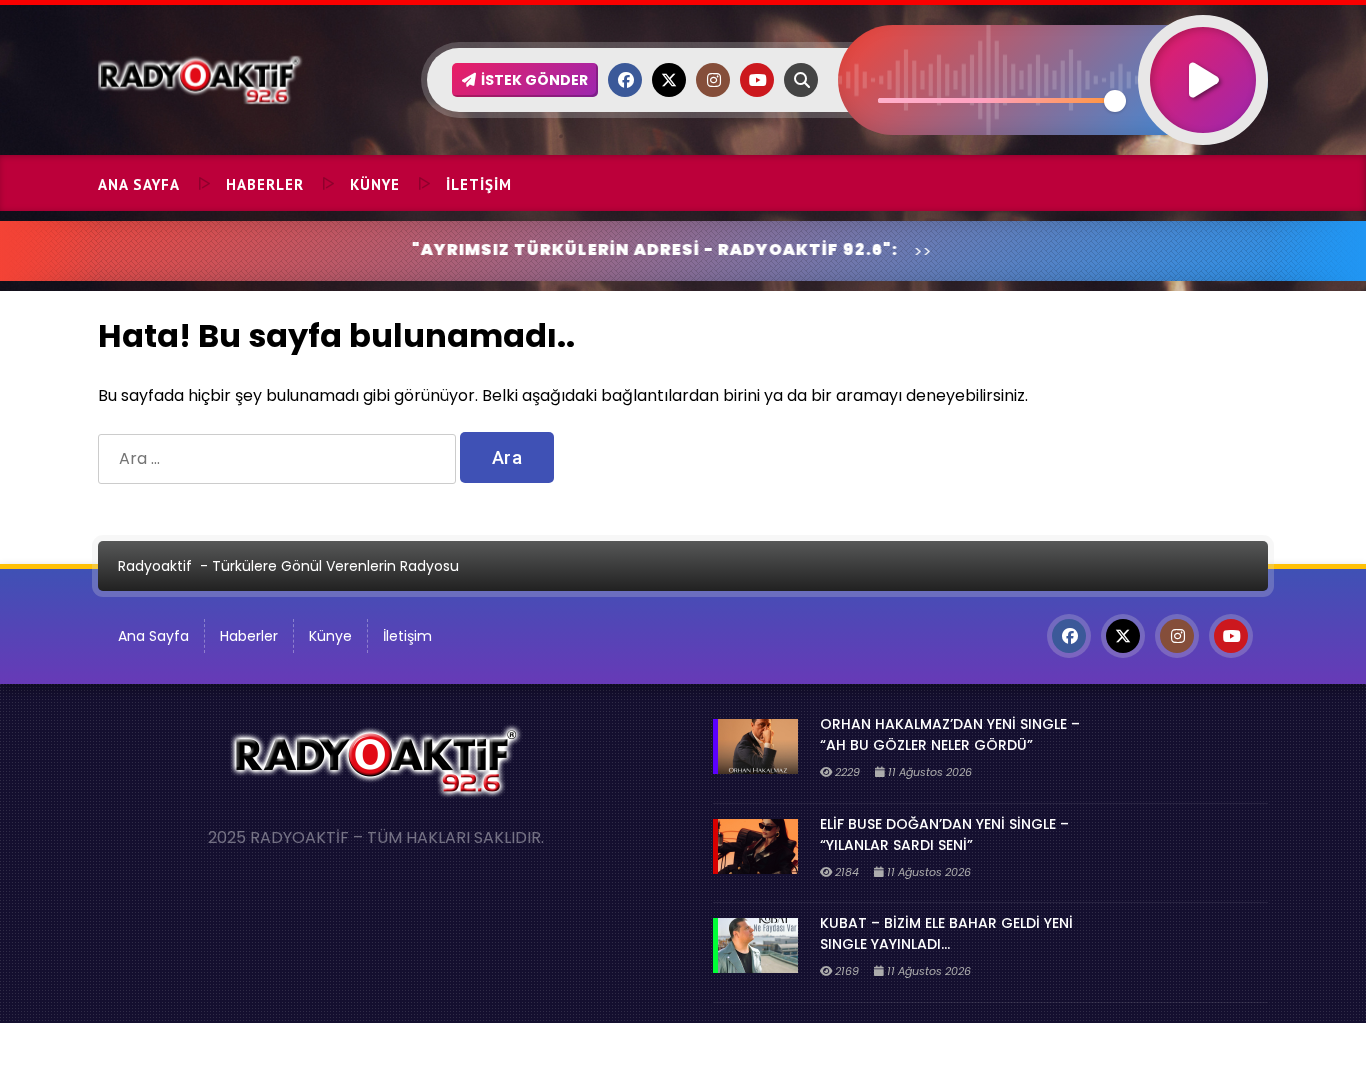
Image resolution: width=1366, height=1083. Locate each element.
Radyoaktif (155, 566)
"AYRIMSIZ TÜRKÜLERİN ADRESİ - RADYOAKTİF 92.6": (607, 249)
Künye (375, 184)
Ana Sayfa (139, 184)
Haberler (265, 184)
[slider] (996, 100)
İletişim (479, 184)
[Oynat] (1203, 53)
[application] (1053, 45)
